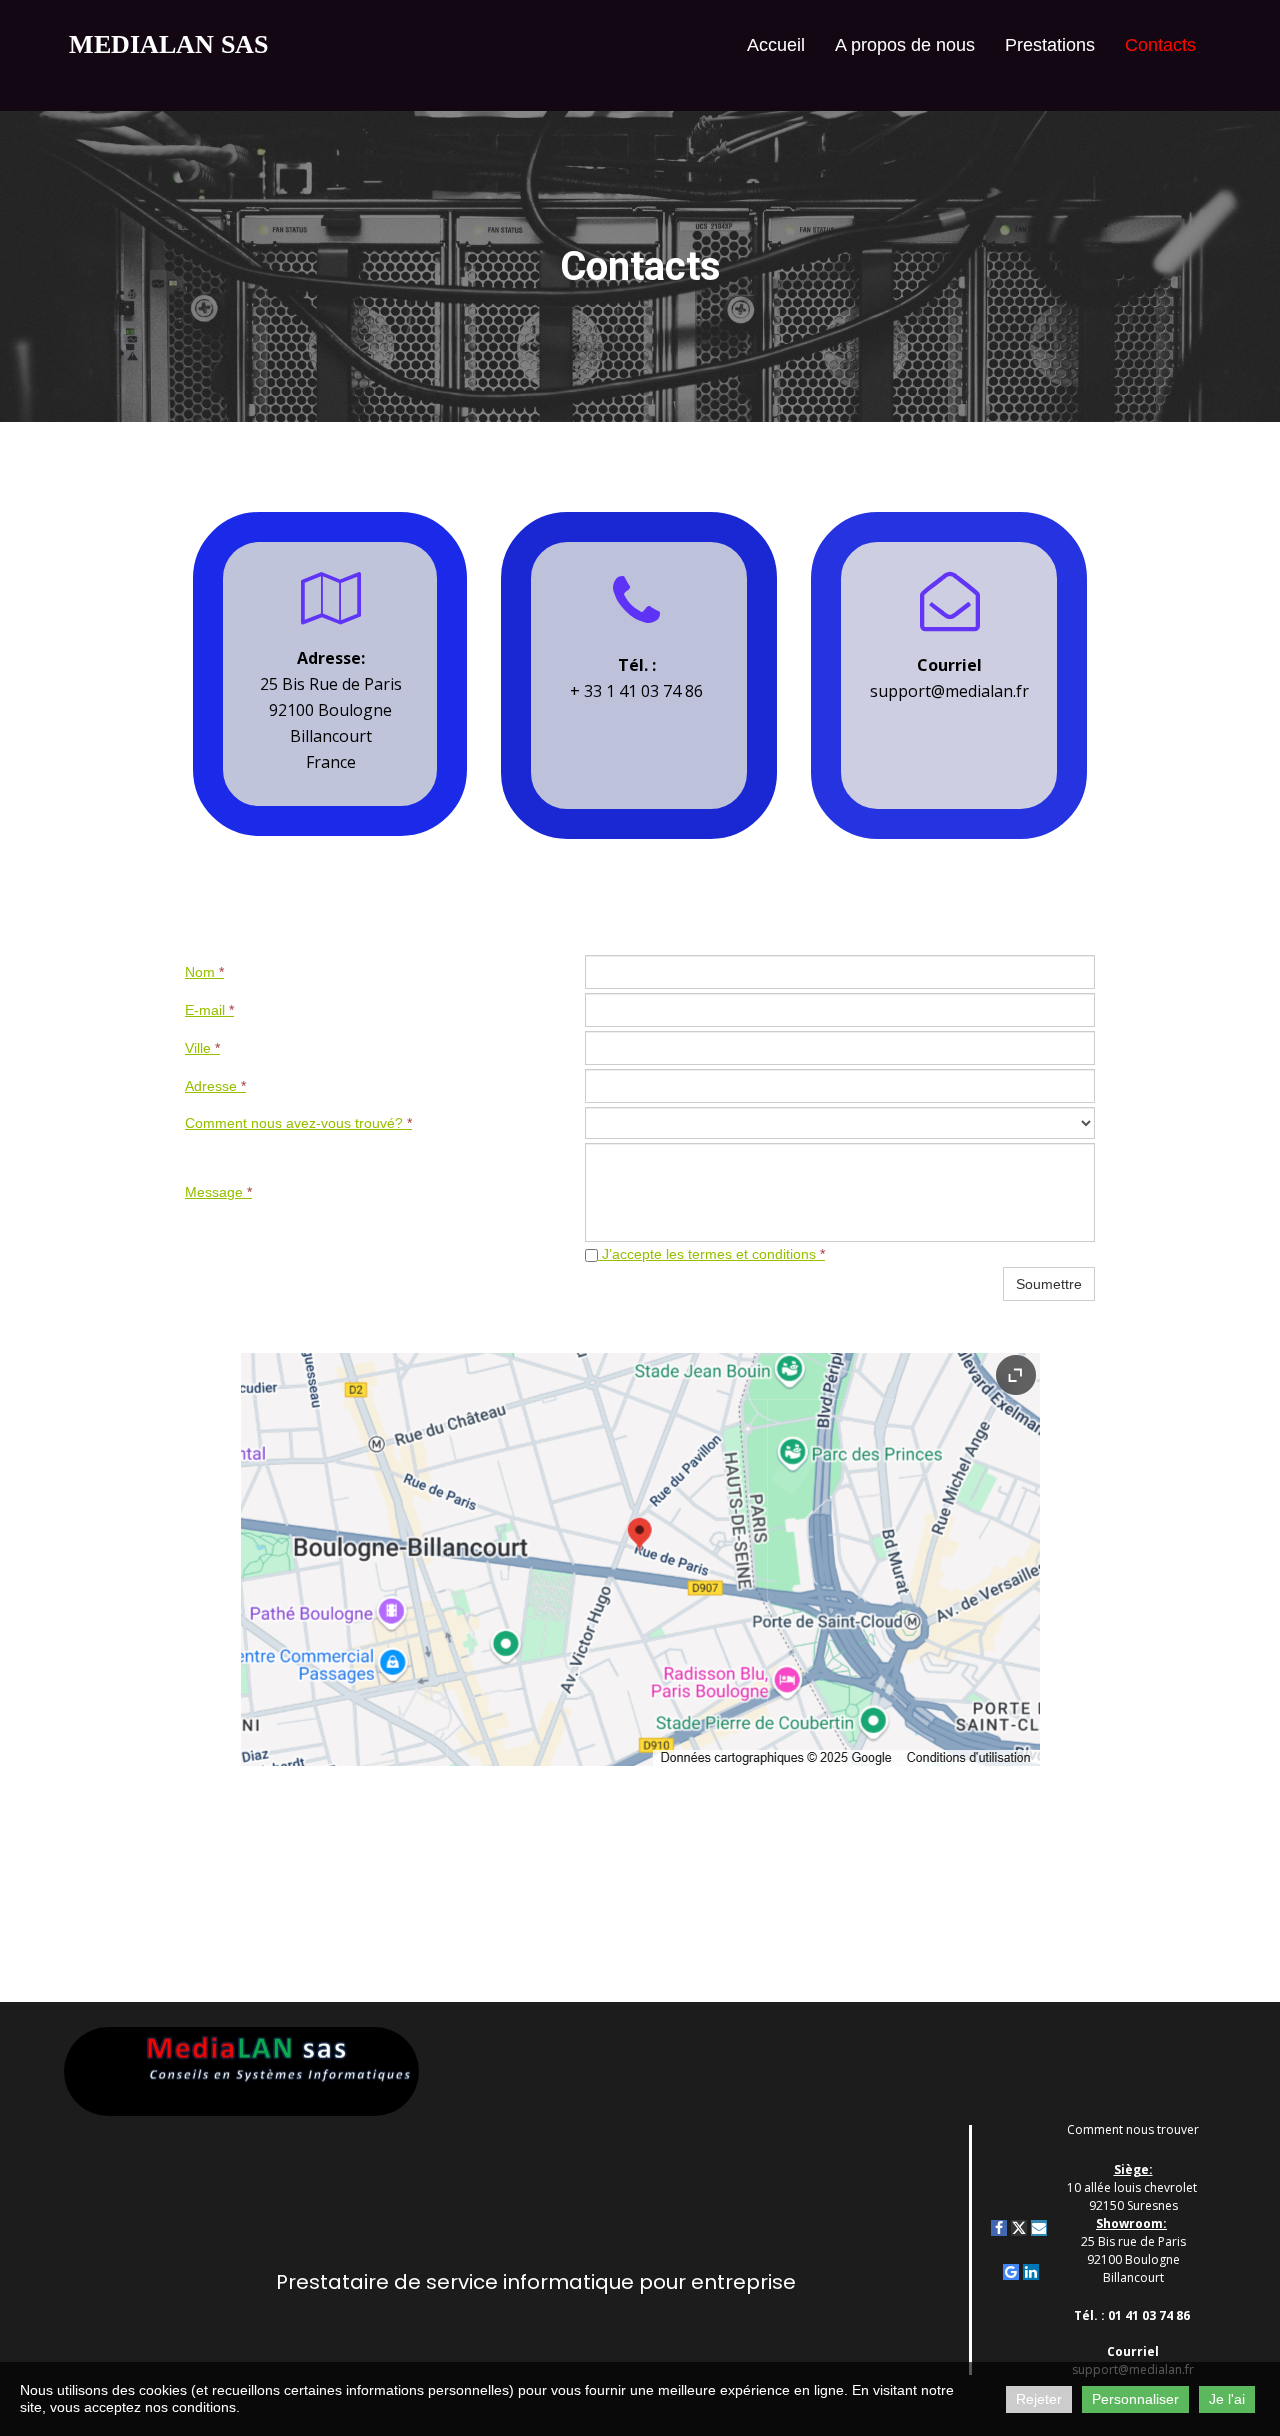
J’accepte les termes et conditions (711, 1254)
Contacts (1160, 45)
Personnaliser (1135, 2399)
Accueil (776, 45)
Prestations (1050, 45)
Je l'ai (1227, 2399)
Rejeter (1039, 2399)
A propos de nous (905, 45)
